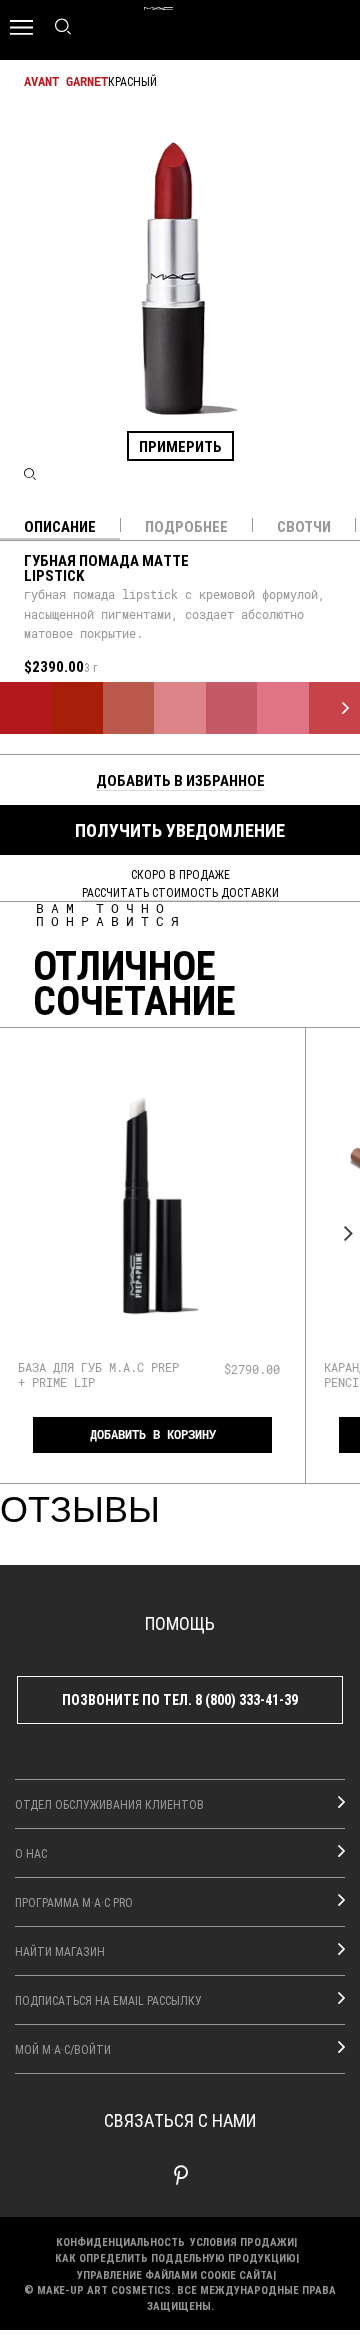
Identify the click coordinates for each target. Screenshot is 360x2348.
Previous (17, 1233)
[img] (152, 1205)
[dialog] (98, 1374)
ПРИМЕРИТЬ (180, 446)
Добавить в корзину (153, 1435)
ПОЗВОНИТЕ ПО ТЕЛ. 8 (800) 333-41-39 (180, 1699)
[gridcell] (25, 707)
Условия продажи (242, 2241)
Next (343, 1233)
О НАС (31, 1853)
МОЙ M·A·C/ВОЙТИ (63, 2049)
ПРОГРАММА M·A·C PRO (74, 1902)
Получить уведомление (180, 830)
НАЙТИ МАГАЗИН (60, 1951)
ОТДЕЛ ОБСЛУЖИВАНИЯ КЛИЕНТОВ (109, 1804)
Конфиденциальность (120, 2241)
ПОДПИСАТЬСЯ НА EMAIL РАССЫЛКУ (108, 2000)
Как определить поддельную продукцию (175, 2257)
